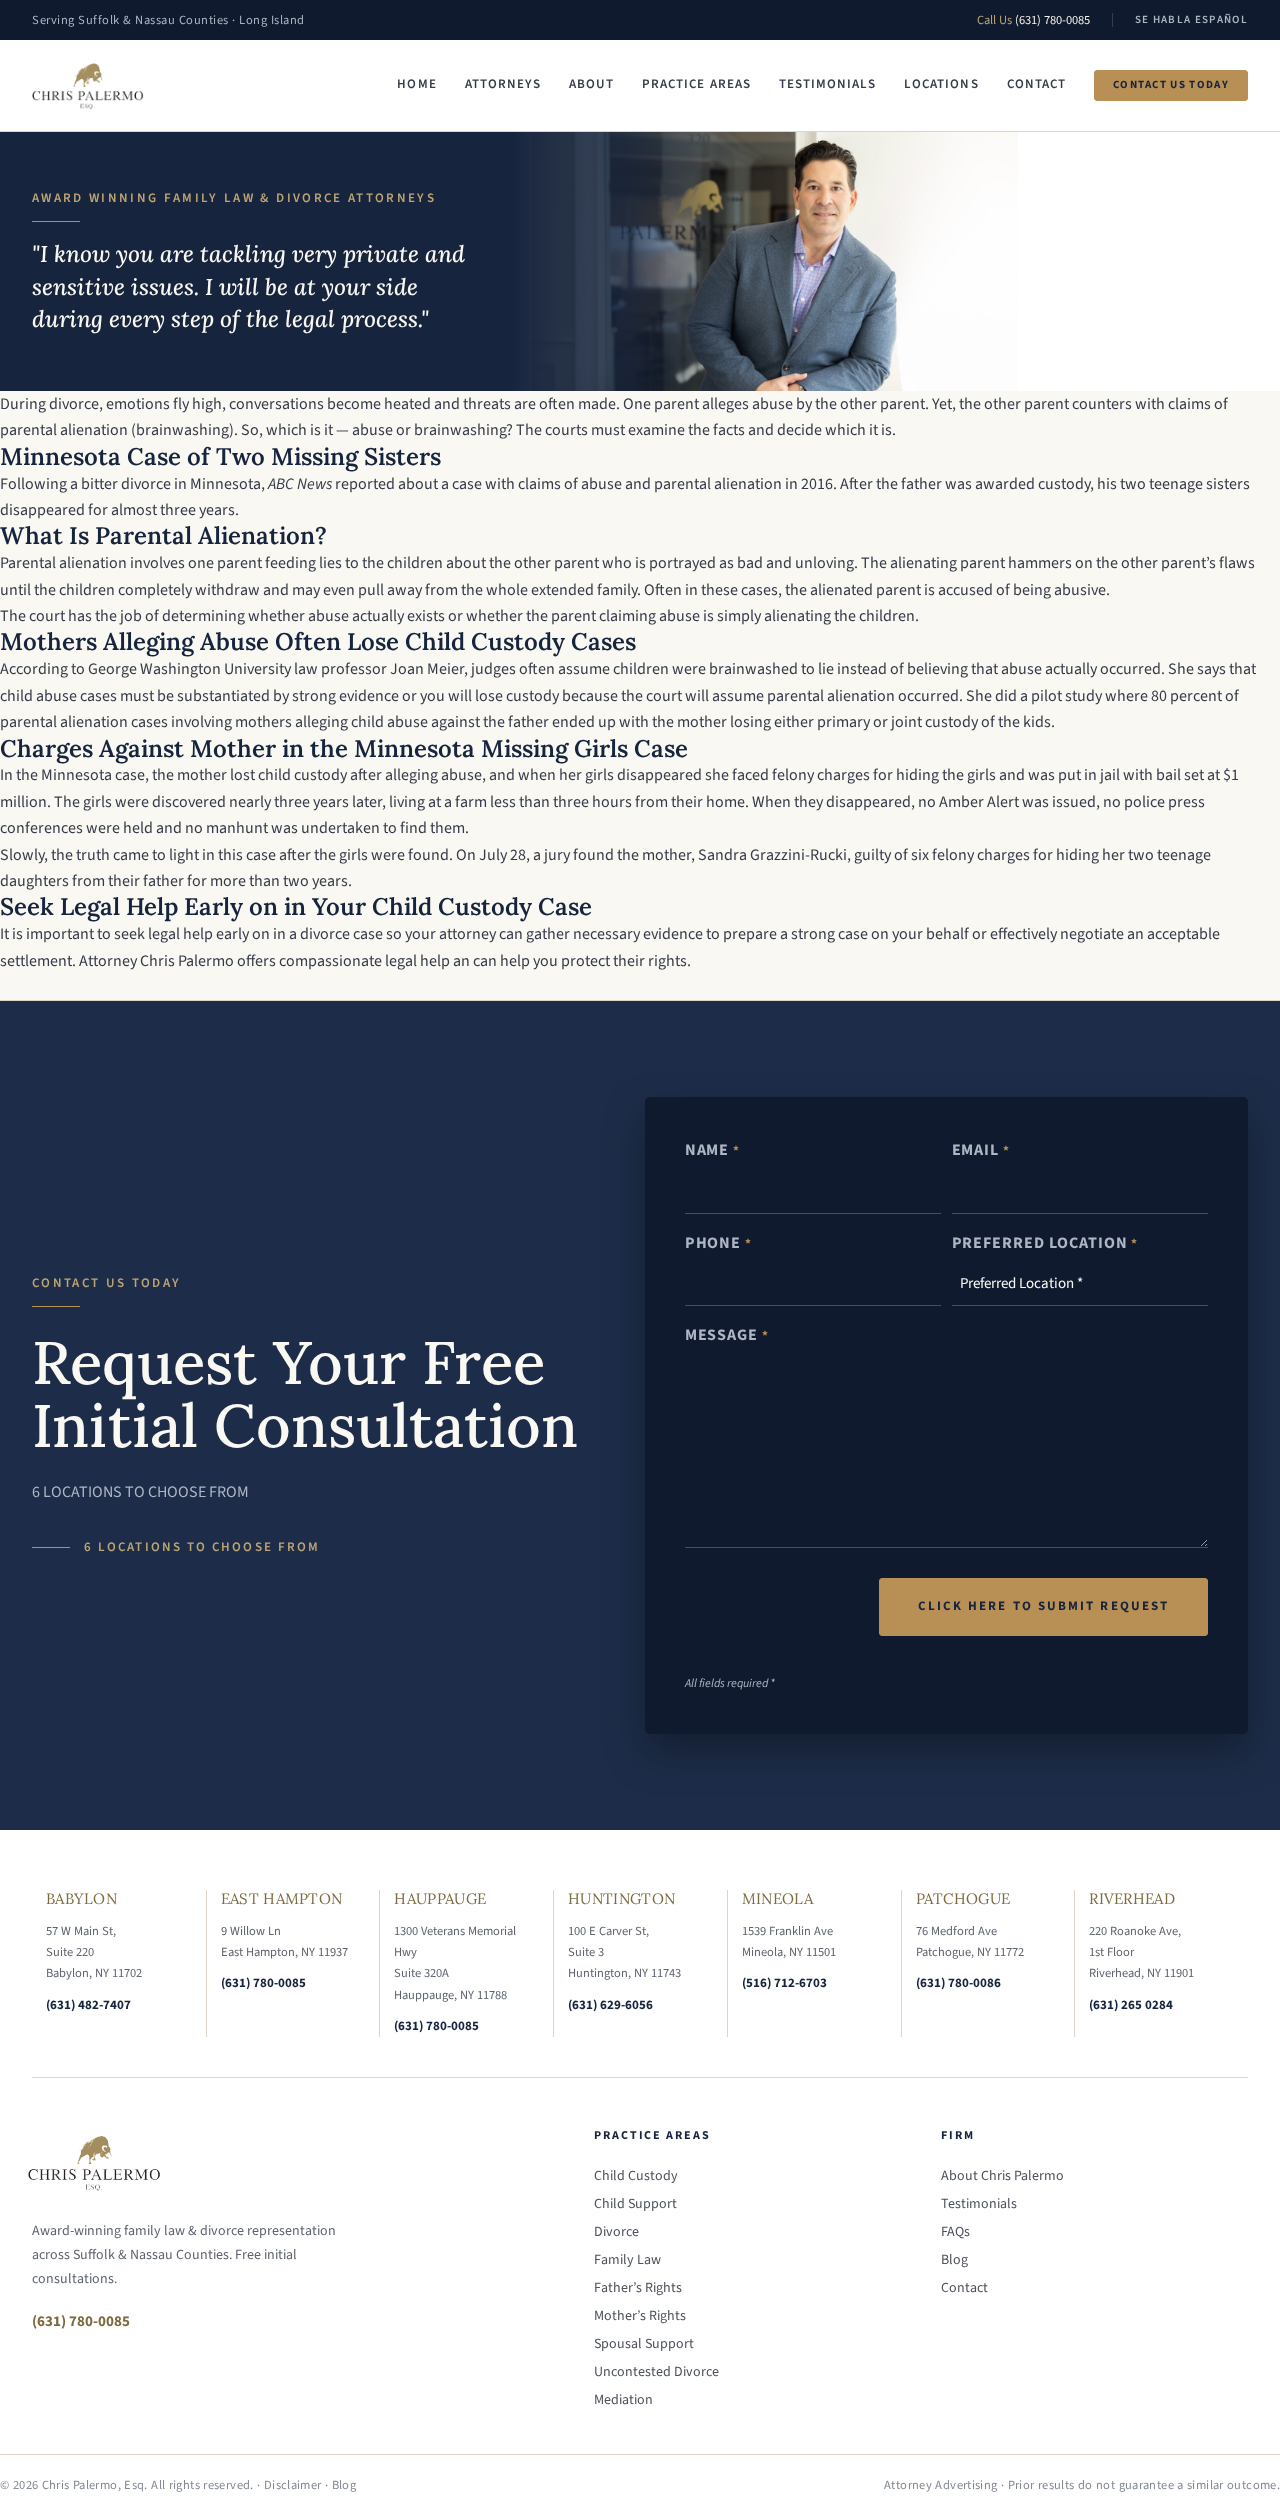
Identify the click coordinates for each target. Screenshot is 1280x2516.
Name (712, 1150)
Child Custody (636, 2176)
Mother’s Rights (640, 2316)
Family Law (627, 2260)
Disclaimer (293, 2485)
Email (981, 1150)
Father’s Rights (638, 2288)
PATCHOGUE (963, 1898)
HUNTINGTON (621, 1898)
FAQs (955, 2232)
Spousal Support (644, 2344)
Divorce (616, 2232)
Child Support (635, 2204)
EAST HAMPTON (282, 1898)
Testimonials (827, 84)
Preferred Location (1045, 1243)
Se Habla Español (1191, 19)
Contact (1036, 84)
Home (416, 84)
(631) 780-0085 (1052, 20)
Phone (718, 1243)
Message (727, 1335)
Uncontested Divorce (656, 2372)
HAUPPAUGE (440, 1898)
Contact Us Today (1171, 84)
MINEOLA (777, 1898)
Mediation (623, 2400)
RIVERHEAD (1132, 1898)
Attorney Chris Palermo (156, 961)
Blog (954, 2260)
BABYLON (81, 1898)
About (591, 84)
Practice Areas (696, 84)
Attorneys (503, 84)
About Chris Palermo (1002, 2176)
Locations (941, 84)
